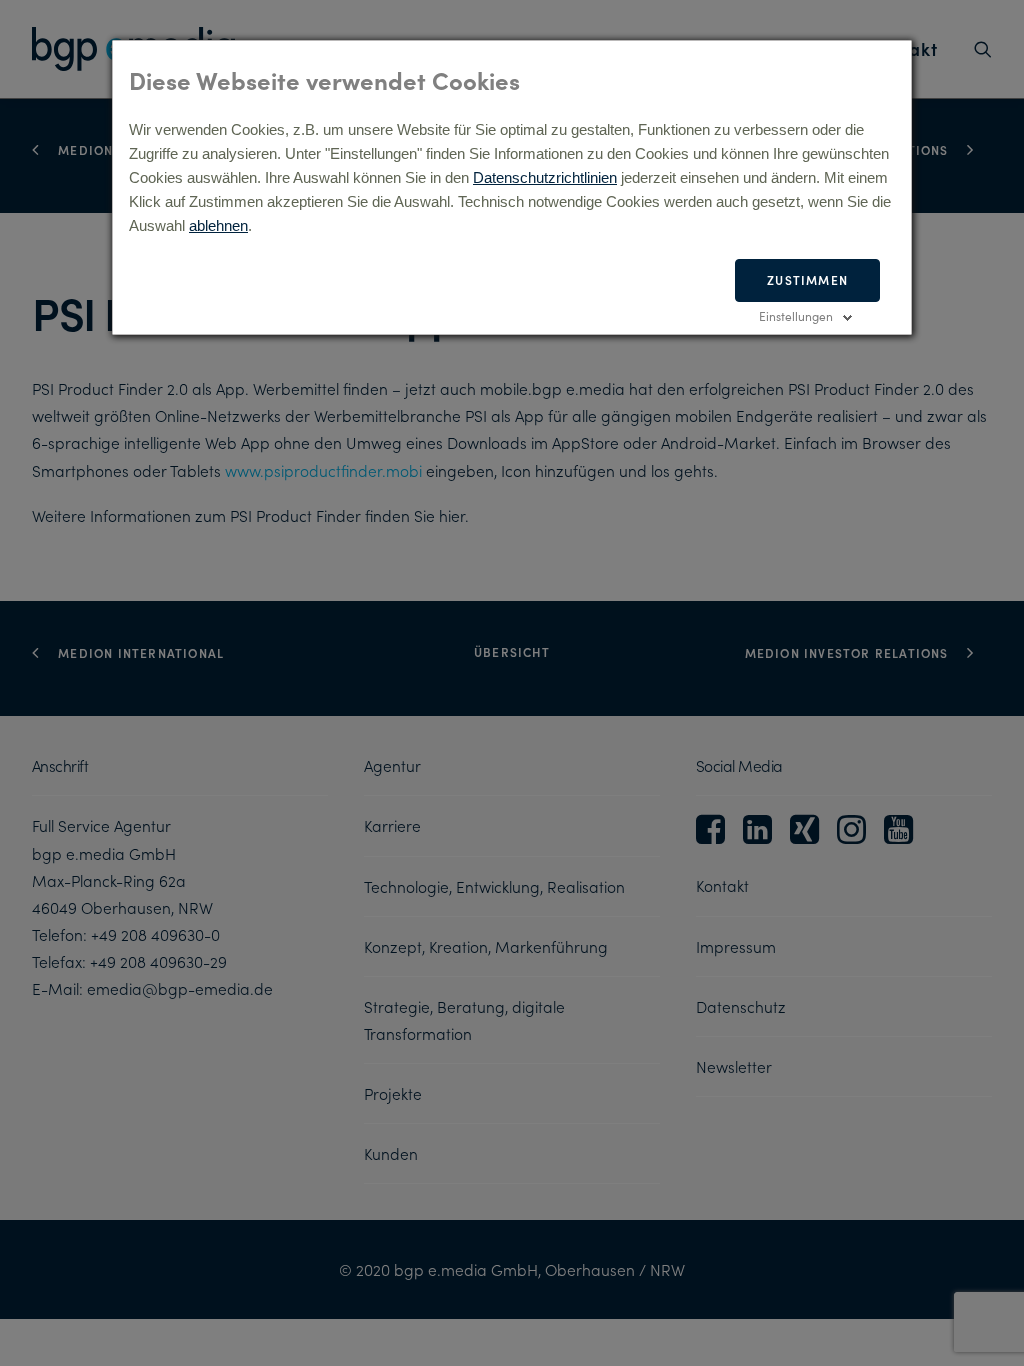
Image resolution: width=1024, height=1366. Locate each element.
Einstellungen (796, 315)
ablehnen (218, 225)
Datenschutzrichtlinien (545, 177)
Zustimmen (807, 279)
